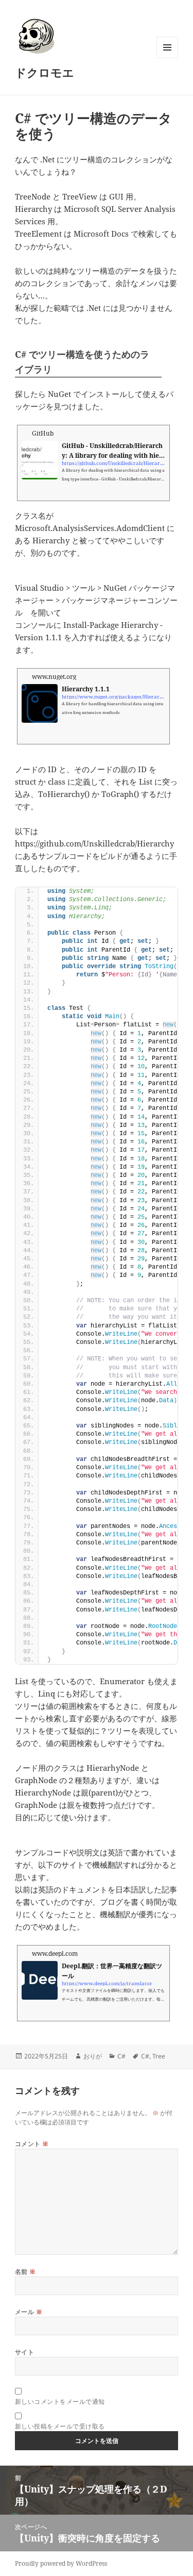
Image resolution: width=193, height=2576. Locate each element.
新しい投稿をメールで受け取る (60, 2426)
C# (121, 2056)
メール (29, 2312)
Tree (159, 2056)
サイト (24, 2352)
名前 (25, 2272)
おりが (93, 2056)
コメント (32, 2144)
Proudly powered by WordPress (61, 2563)
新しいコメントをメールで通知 (60, 2402)
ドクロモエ (45, 72)
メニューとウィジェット (167, 58)
